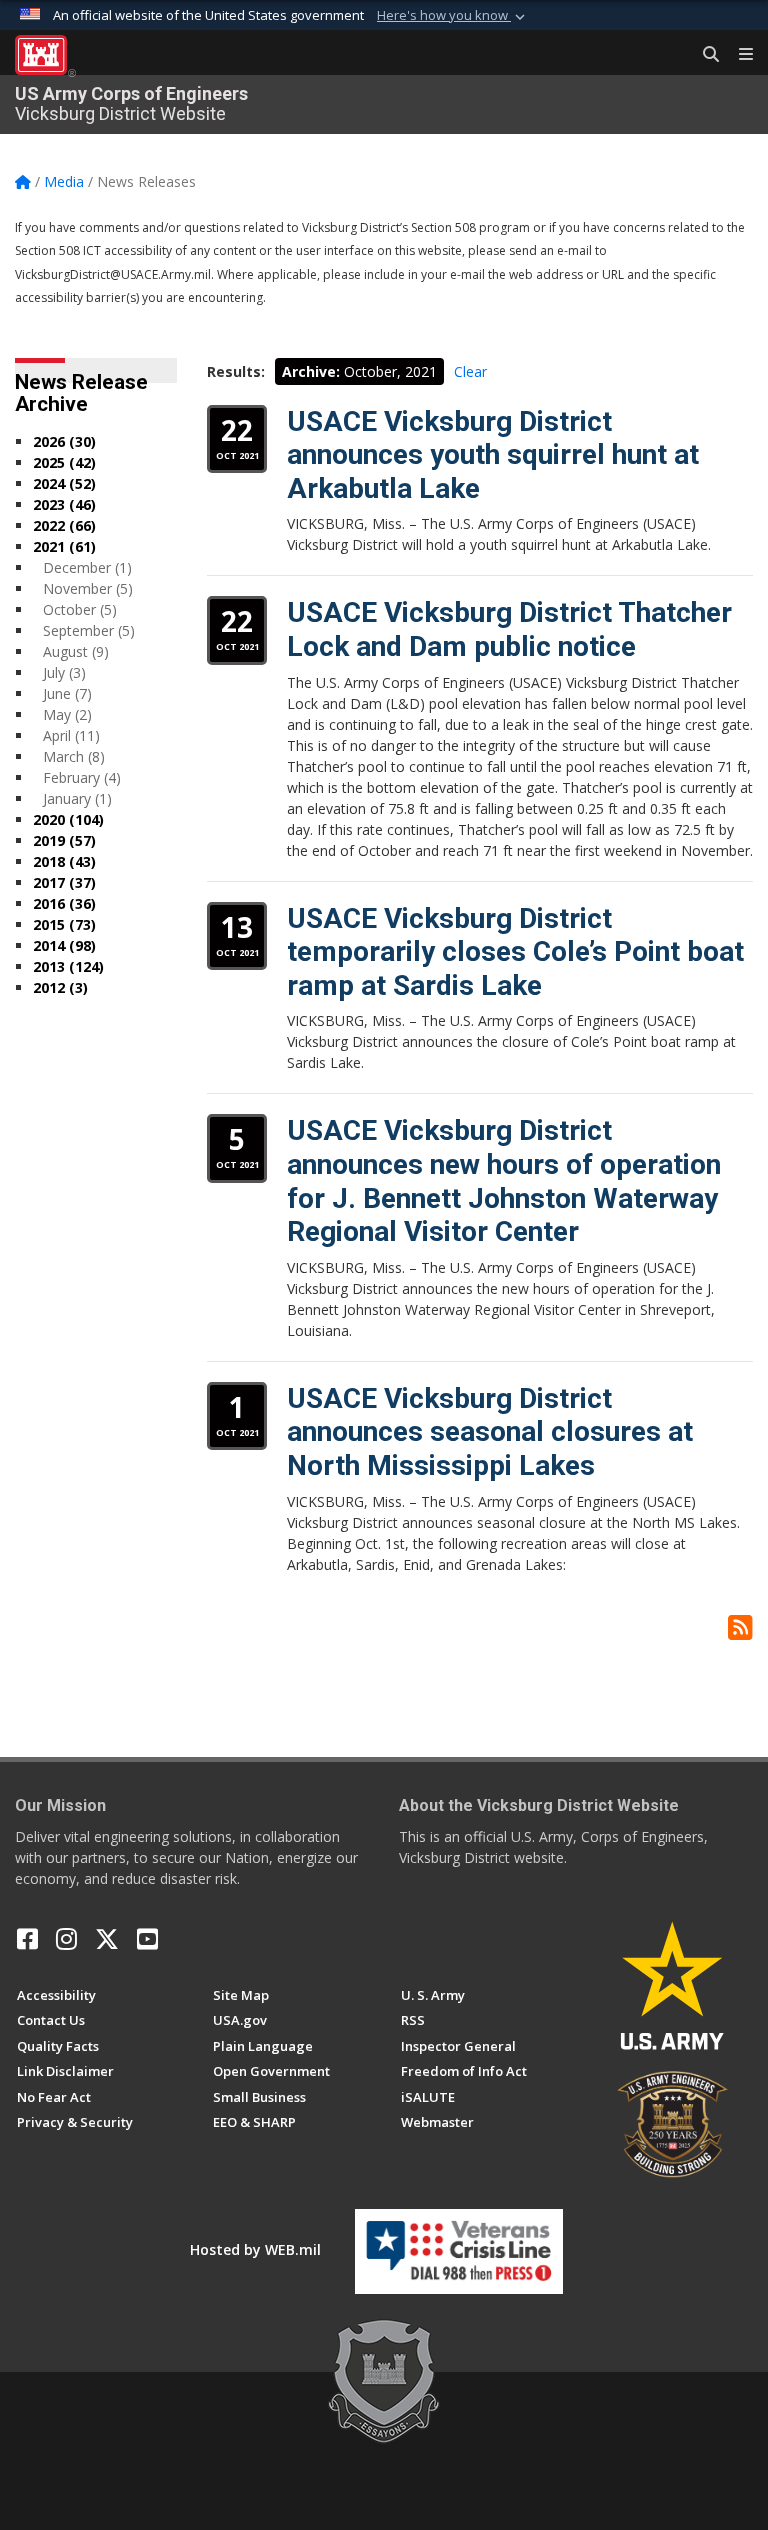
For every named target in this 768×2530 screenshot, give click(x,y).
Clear (470, 371)
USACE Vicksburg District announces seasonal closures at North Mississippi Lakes (490, 1432)
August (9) (76, 651)
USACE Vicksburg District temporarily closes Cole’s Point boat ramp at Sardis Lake (515, 952)
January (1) (77, 798)
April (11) (71, 735)
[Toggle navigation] (738, 55)
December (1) (87, 567)
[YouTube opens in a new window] (147, 1939)
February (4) (82, 777)
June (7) (67, 693)
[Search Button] (704, 55)
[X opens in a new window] (107, 1939)
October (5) (80, 609)
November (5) (88, 588)
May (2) (67, 714)
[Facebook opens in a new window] (27, 1939)
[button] (453, 16)
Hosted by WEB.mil (255, 2249)
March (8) (74, 756)
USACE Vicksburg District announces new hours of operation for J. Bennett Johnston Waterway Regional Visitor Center (504, 1181)
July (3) (64, 672)
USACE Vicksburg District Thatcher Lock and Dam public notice (509, 629)
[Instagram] (66, 1939)
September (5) (89, 630)
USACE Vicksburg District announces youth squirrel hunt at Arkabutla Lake (493, 455)
